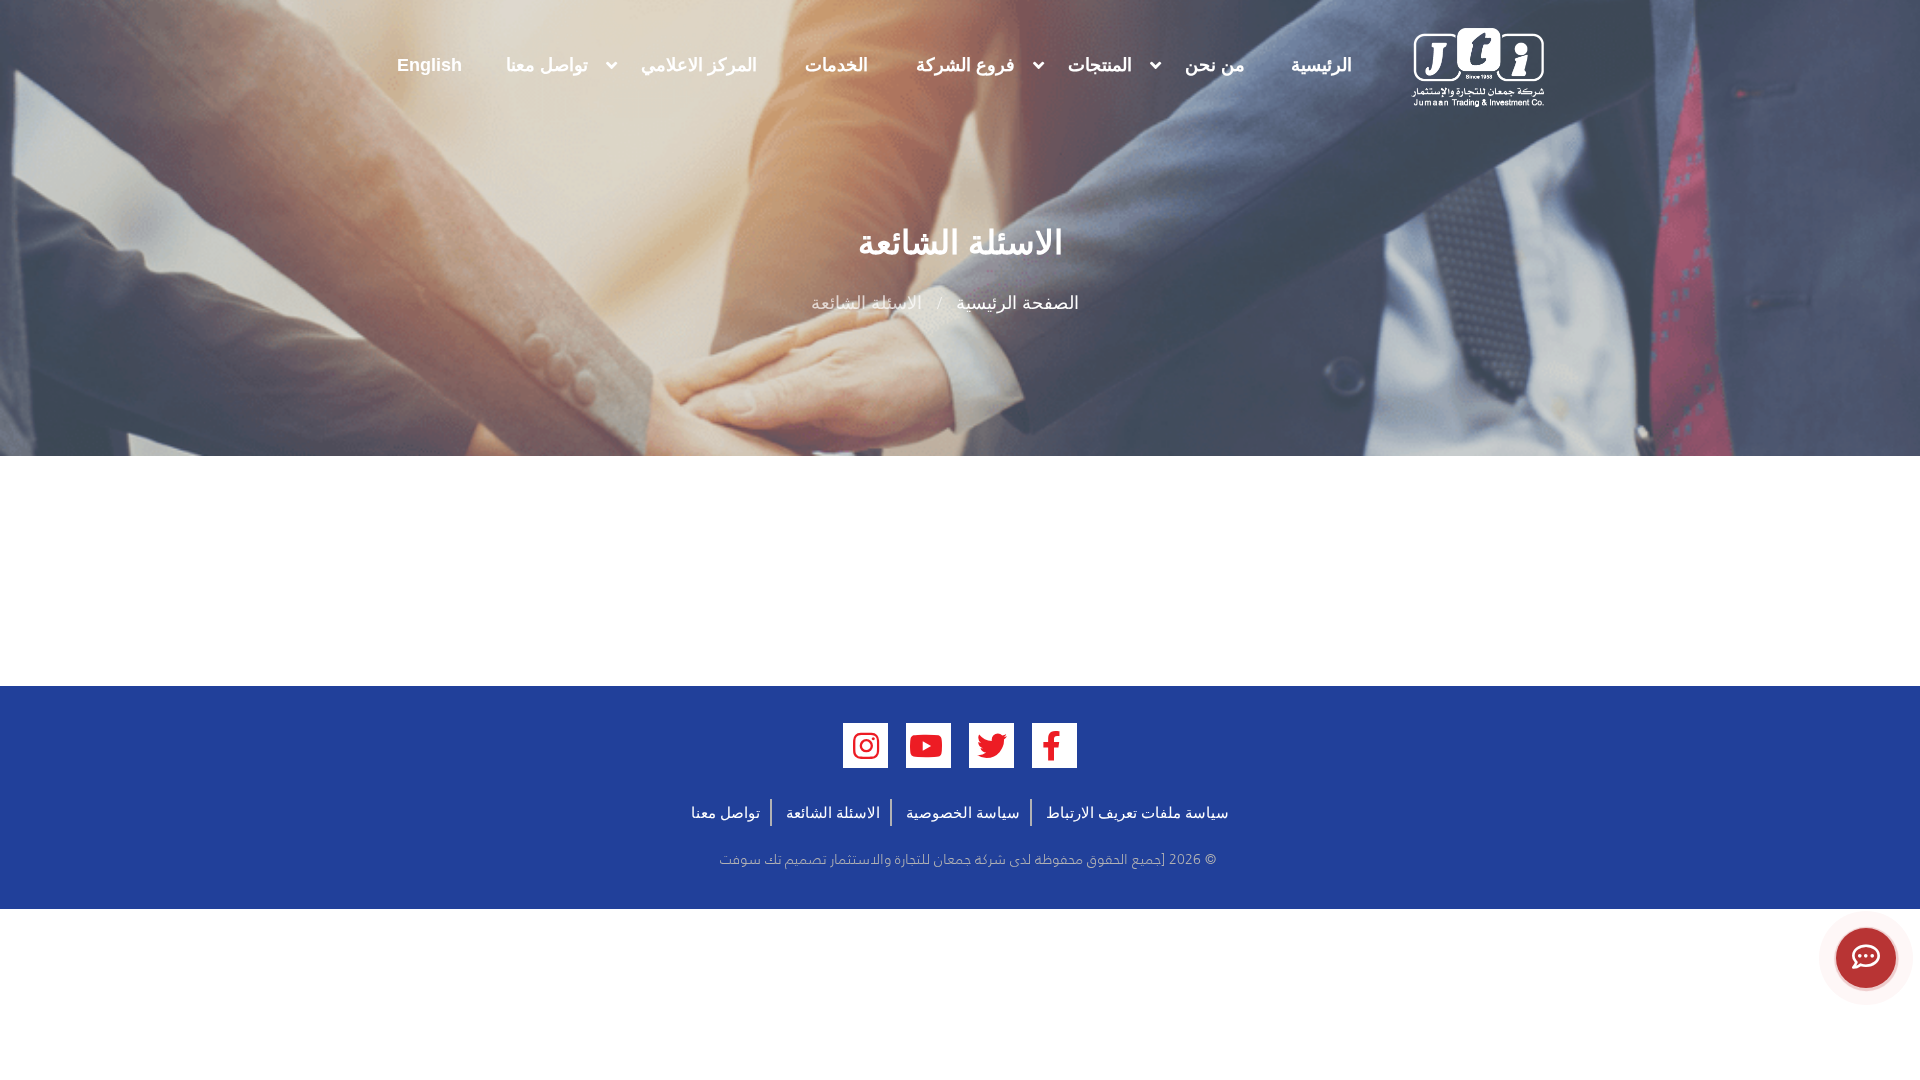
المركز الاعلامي (699, 65)
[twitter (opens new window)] (991, 745)
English (429, 65)
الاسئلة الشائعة (833, 812)
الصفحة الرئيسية (1017, 303)
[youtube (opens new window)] (928, 745)
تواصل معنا (547, 65)
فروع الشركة (965, 65)
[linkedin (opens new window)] (865, 745)
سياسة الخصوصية (963, 812)
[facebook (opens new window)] (1054, 745)
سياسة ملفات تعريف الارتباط (1137, 812)
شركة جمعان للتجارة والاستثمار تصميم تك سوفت (861, 859)
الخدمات (836, 65)
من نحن (1215, 65)
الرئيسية (1321, 65)
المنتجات (1100, 65)
